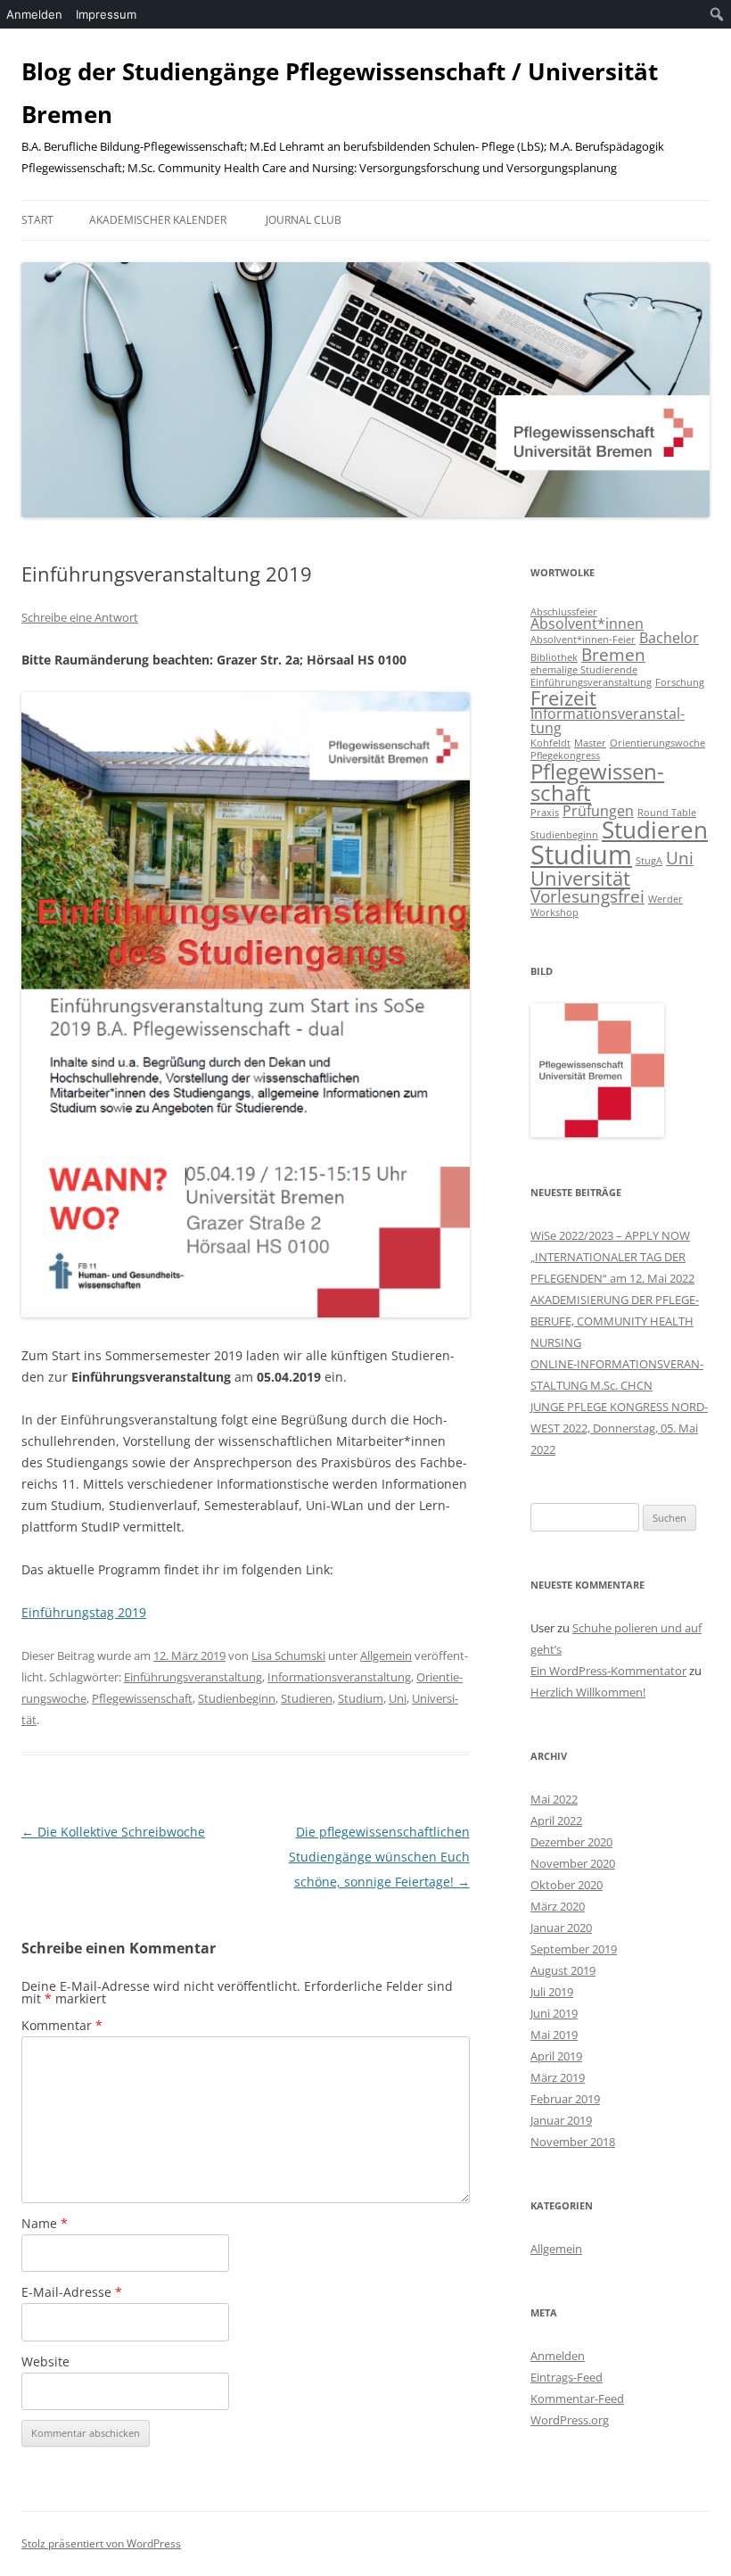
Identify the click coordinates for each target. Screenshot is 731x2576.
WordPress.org (570, 2420)
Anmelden (558, 2356)
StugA (649, 861)
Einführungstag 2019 (84, 1612)
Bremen (613, 654)
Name (45, 2223)
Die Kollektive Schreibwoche (113, 1832)
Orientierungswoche (657, 743)
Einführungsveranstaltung (193, 1677)
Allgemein (386, 1655)
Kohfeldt (550, 743)
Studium (361, 1698)
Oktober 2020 (567, 1885)
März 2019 (558, 2077)
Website (45, 2361)
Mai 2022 (554, 1799)
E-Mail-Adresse (72, 2292)
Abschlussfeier (564, 612)
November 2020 (573, 1863)
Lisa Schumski (288, 1655)
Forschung (680, 682)
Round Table (667, 813)
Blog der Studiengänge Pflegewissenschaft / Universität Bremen (340, 93)
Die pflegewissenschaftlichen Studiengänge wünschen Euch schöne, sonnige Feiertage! (379, 1857)
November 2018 (573, 2142)
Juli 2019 (552, 1992)
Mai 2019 (554, 2035)
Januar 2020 (561, 1928)
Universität (580, 878)
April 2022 (556, 1821)
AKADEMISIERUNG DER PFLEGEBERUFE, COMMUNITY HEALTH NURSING (615, 1321)
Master (590, 743)
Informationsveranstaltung (339, 1677)
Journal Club (304, 220)
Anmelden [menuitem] (34, 14)
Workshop (554, 912)
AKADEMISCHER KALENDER (158, 220)
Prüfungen (598, 811)
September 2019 (574, 1949)
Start (37, 220)
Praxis (545, 813)
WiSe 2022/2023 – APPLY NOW (610, 1235)
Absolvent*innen (587, 623)
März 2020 (558, 1906)
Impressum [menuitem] (106, 14)
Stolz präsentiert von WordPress (101, 2543)
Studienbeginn (237, 1698)
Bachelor (669, 638)
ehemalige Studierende (584, 670)
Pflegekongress (565, 755)
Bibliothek (554, 657)
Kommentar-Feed (577, 2398)
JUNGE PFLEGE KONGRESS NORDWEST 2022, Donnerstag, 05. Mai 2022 (619, 1428)
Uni (398, 1698)
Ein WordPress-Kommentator (608, 1671)
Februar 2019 (565, 2099)
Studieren (307, 1698)
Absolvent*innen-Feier (583, 640)
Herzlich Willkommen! (588, 1692)
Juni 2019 (554, 2013)
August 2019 (563, 1970)
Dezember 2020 (571, 1842)
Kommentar (62, 2025)
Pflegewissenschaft (142, 1698)
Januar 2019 (561, 2120)
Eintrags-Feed (567, 2377)
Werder (665, 899)
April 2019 (556, 2056)
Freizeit (563, 698)
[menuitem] (717, 14)
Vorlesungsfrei (587, 896)
